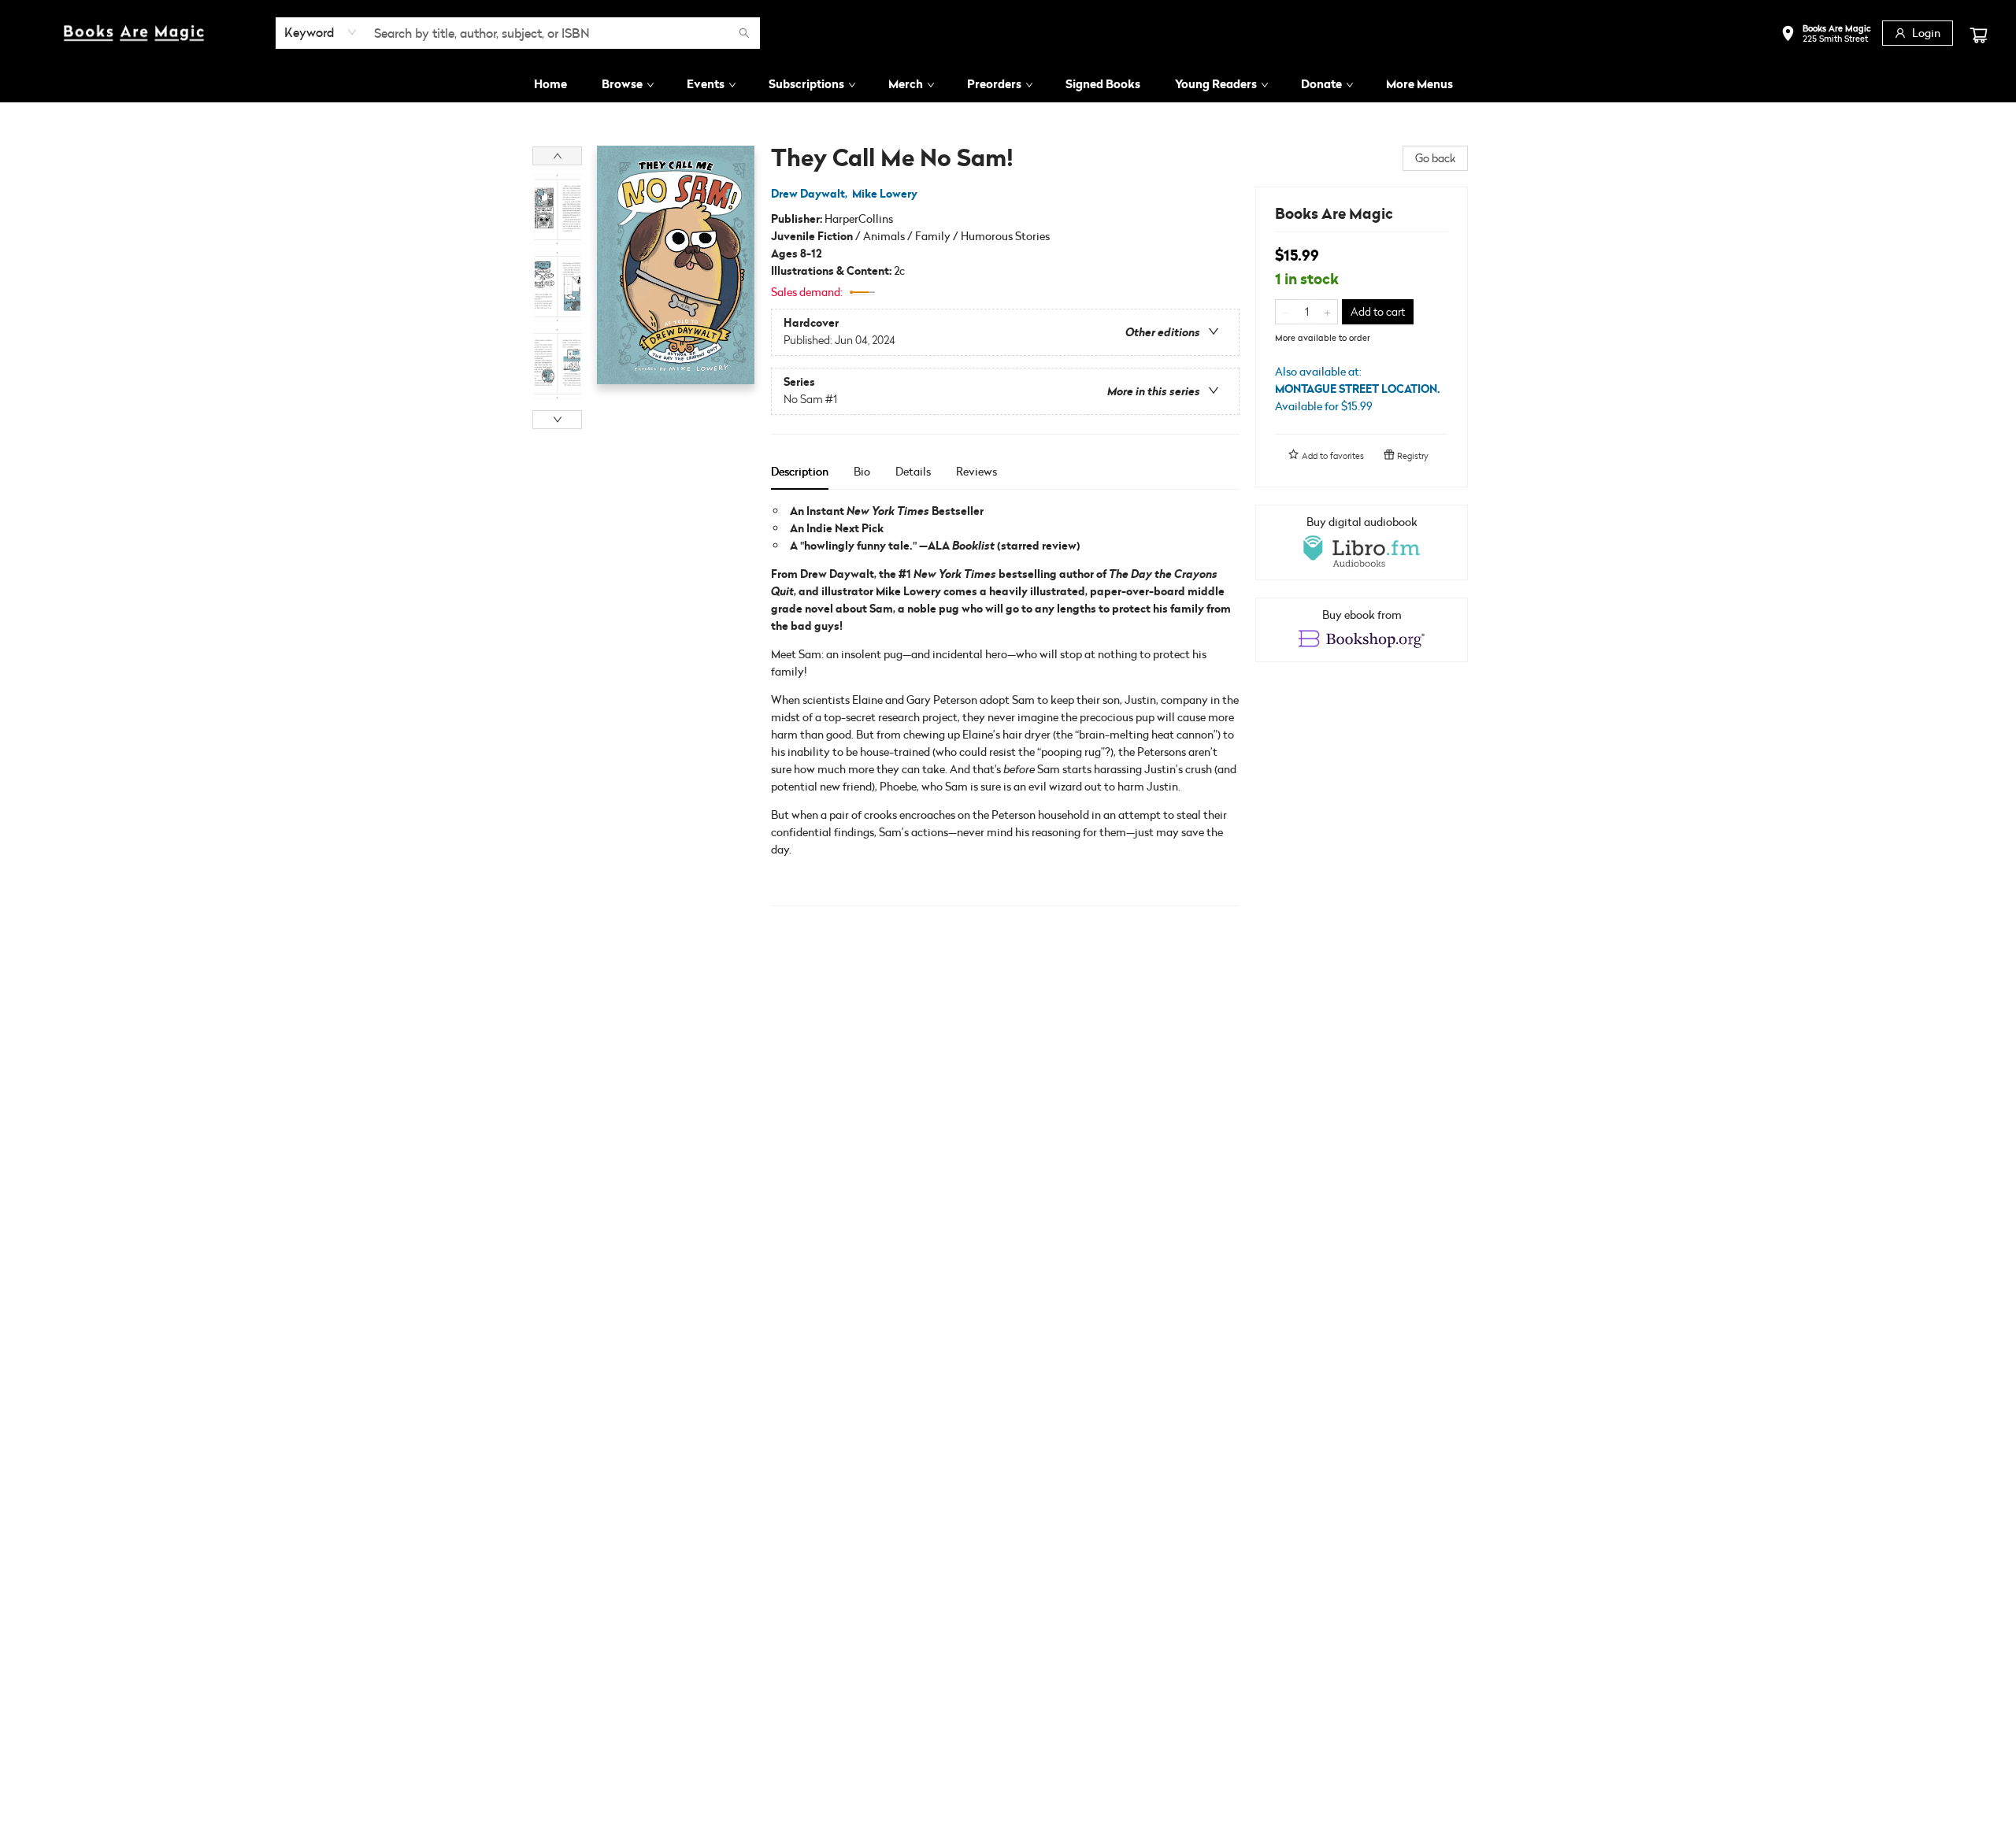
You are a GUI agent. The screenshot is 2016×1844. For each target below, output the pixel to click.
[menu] (1008, 84)
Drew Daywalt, (810, 194)
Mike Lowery (885, 194)
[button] (1826, 35)
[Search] (744, 33)
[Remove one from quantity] (1286, 312)
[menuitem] (550, 84)
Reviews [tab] (976, 471)
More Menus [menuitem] (1419, 84)
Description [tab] (800, 471)
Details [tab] (913, 471)
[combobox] (321, 32)
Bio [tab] (862, 471)
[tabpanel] (1005, 704)
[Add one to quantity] (1327, 312)
